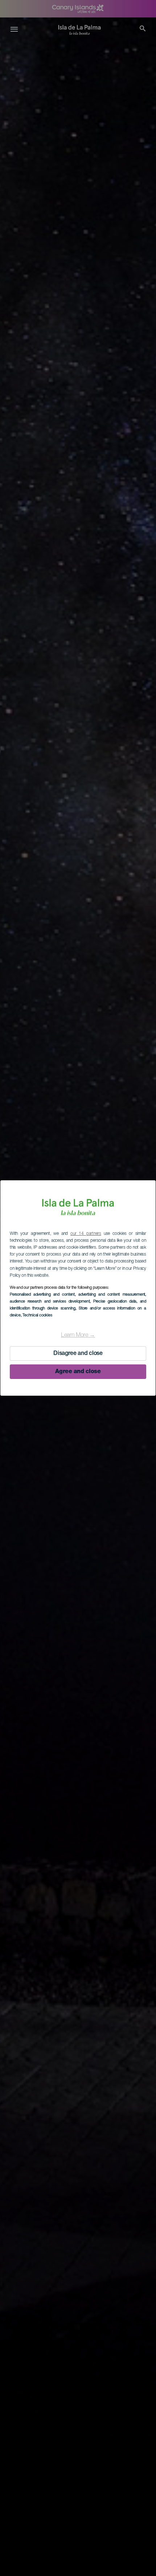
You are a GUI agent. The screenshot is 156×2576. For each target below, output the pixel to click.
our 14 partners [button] (86, 1234)
